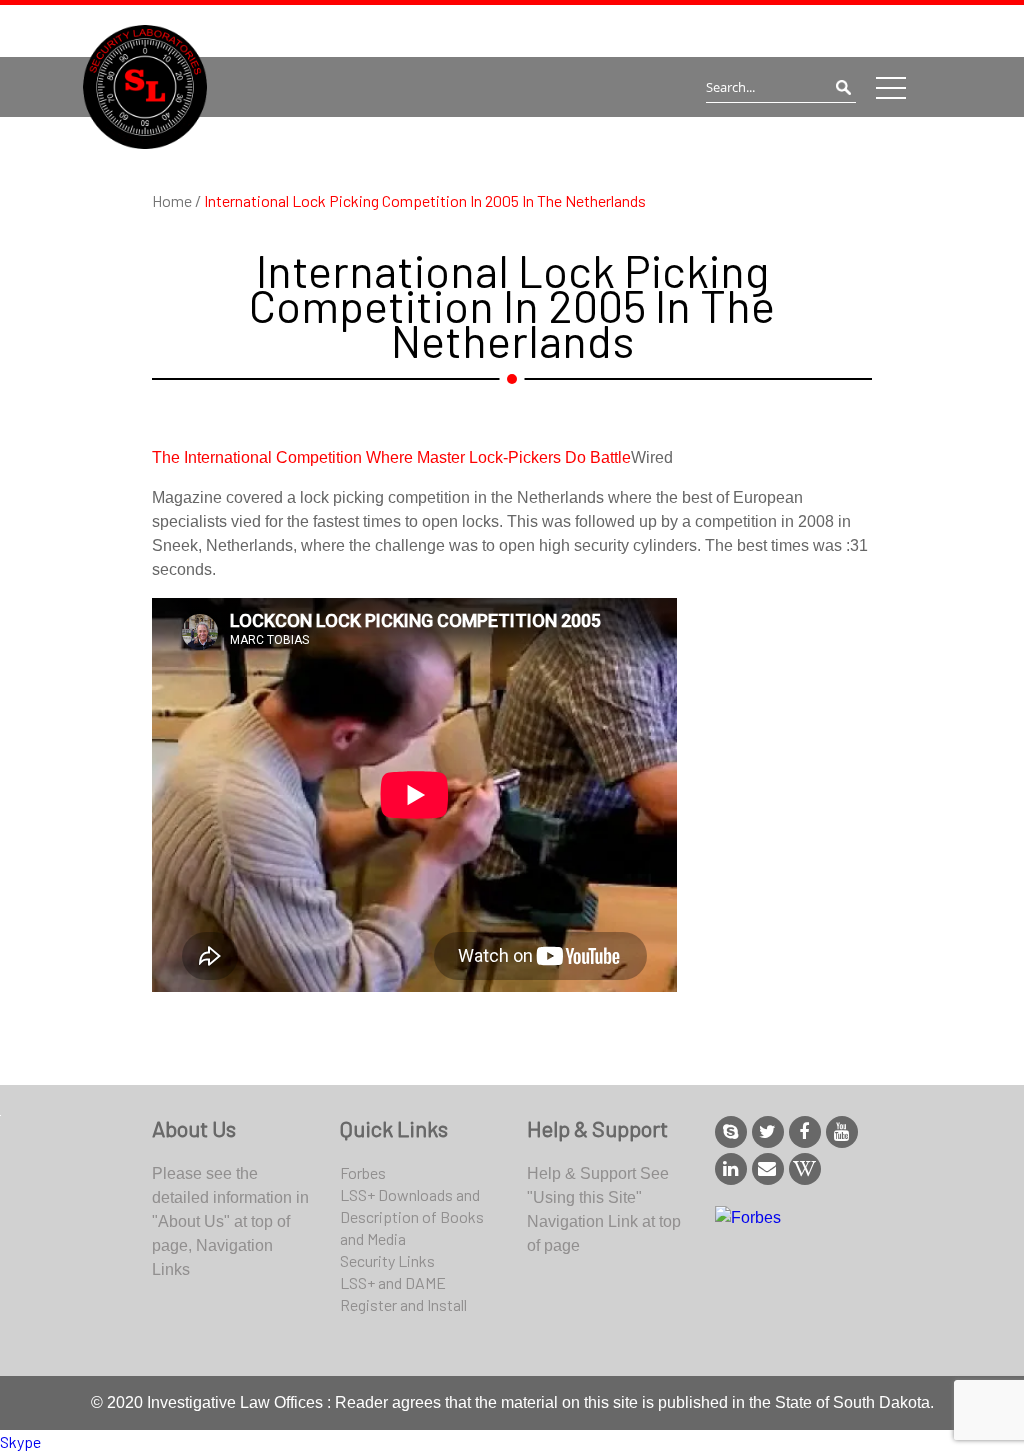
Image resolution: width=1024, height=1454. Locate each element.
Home (173, 200)
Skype (20, 1441)
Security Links (387, 1260)
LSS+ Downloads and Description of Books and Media (412, 1216)
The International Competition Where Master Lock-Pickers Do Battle (391, 457)
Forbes (363, 1172)
